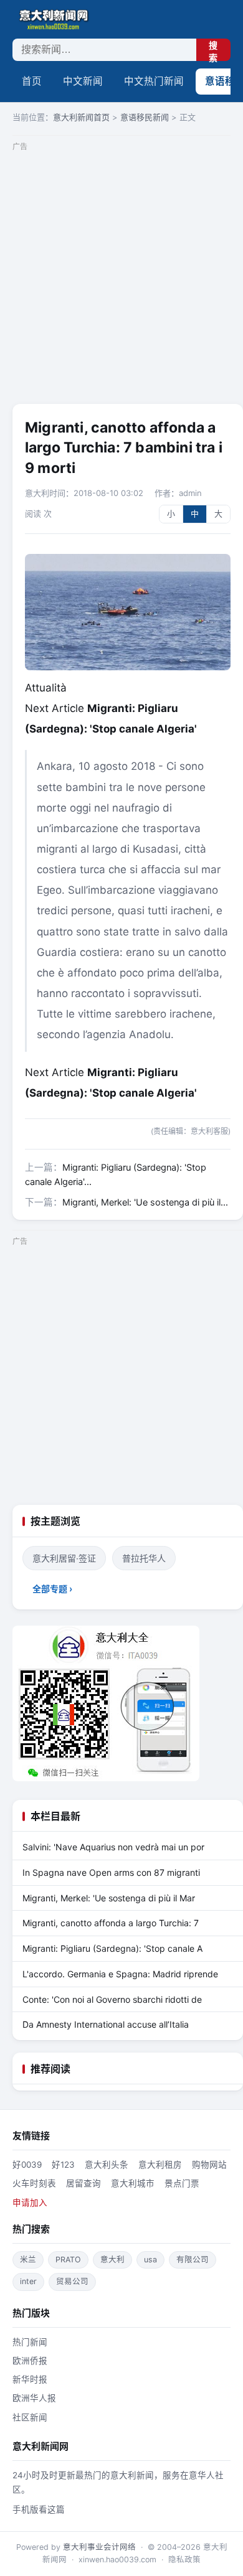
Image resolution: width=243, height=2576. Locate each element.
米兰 (28, 2260)
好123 (63, 2165)
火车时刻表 (34, 2183)
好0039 (27, 2165)
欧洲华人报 (34, 2398)
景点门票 (182, 2183)
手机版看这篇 (39, 2509)
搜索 (213, 51)
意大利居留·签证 (64, 1558)
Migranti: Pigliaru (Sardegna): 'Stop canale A (112, 1948)
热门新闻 (30, 2342)
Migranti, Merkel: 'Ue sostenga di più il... (145, 1202)
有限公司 (193, 2260)
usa (150, 2260)
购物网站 (209, 2165)
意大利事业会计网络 (99, 2547)
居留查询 (83, 2183)
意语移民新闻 (145, 117)
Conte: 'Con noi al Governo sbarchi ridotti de (112, 1999)
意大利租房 (160, 2165)
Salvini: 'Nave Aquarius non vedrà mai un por (113, 1847)
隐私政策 (184, 2560)
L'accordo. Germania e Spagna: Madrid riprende (120, 1974)
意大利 (112, 2260)
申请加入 (30, 2203)
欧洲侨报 (30, 2361)
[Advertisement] (121, 276)
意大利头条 (107, 2165)
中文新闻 (83, 81)
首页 (32, 81)
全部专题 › (52, 1589)
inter (28, 2281)
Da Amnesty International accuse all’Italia (106, 2024)
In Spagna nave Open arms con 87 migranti (111, 1872)
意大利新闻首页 (81, 117)
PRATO (68, 2260)
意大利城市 (133, 2183)
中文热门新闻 (154, 81)
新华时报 (30, 2379)
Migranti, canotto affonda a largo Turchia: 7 (111, 1923)
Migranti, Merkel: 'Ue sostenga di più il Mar (109, 1898)
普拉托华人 (144, 1558)
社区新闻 (30, 2417)
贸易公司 (72, 2281)
